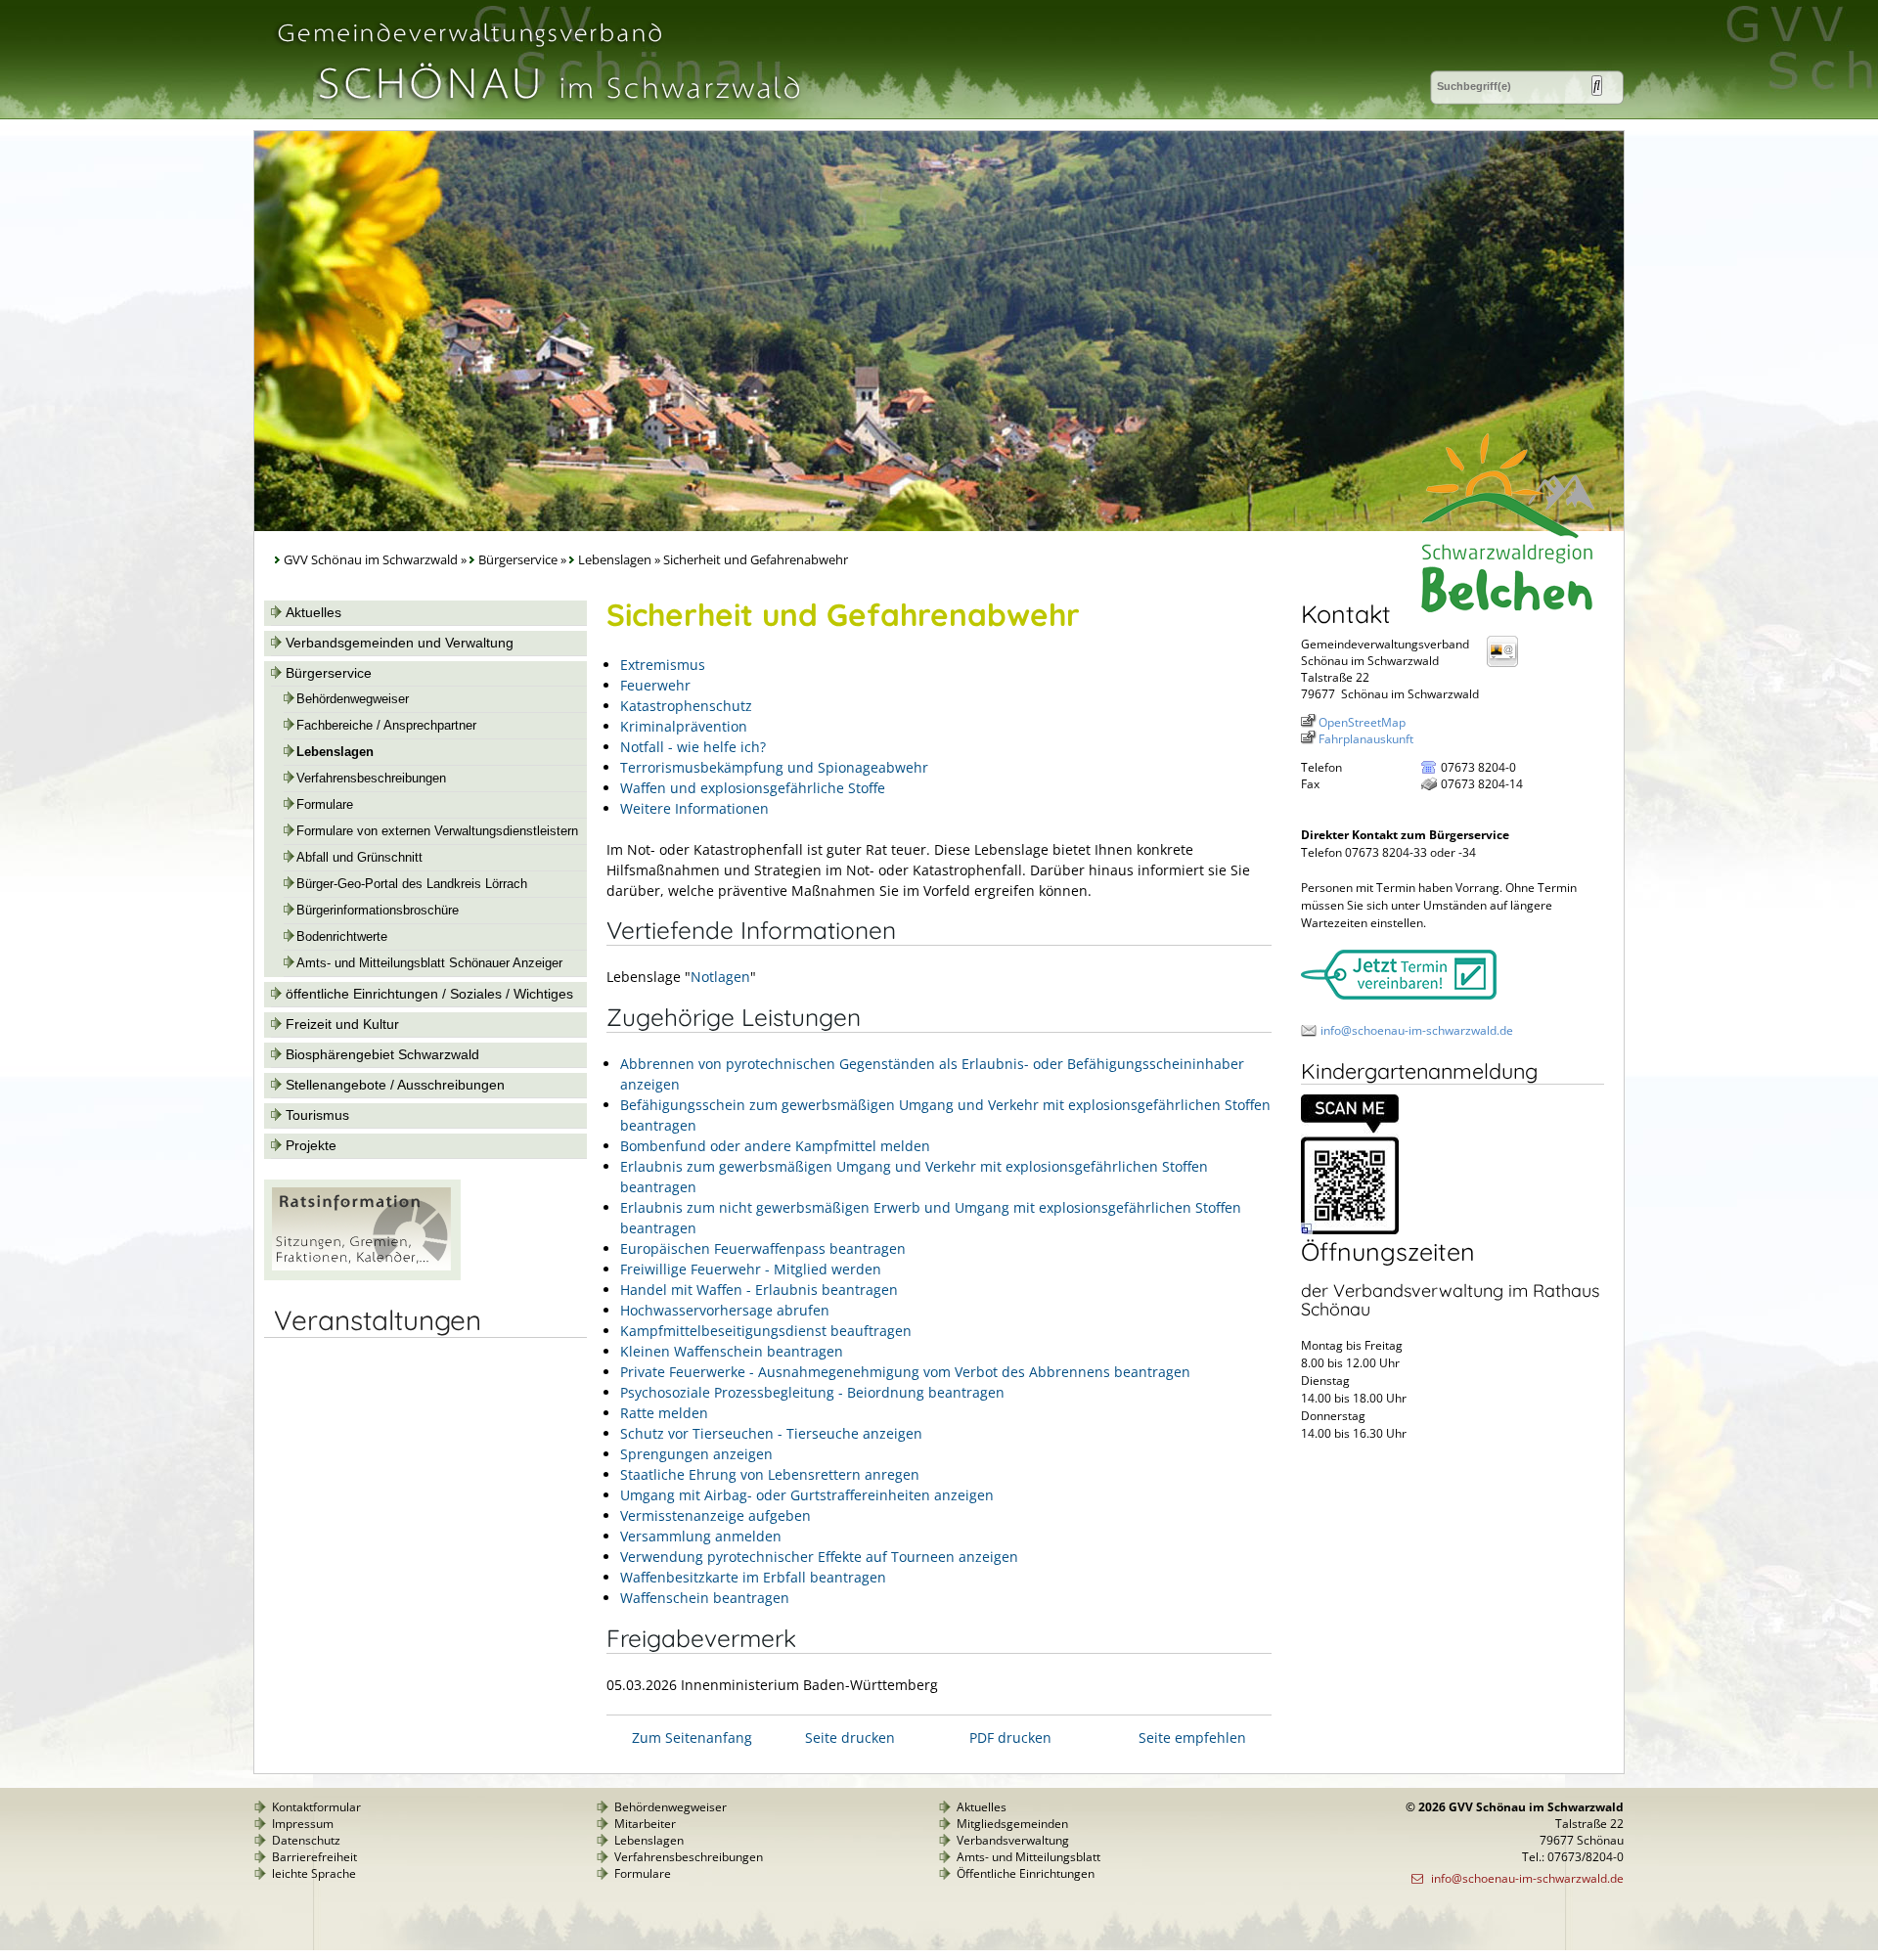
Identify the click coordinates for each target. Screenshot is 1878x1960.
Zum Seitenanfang (692, 1737)
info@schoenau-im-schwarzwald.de (1417, 1030)
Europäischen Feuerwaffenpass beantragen (763, 1248)
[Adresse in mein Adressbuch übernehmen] (1508, 666)
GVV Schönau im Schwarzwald (371, 560)
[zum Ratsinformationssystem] (362, 1275)
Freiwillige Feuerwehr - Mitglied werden (751, 1269)
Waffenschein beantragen (705, 1598)
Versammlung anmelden (701, 1536)
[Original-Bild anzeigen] (1350, 1230)
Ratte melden (664, 1413)
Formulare (325, 805)
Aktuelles (313, 612)
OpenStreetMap (1362, 722)
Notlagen (720, 977)
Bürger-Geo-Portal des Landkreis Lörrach (412, 884)
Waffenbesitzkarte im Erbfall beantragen (753, 1577)
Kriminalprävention (684, 726)
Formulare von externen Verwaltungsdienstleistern (437, 831)
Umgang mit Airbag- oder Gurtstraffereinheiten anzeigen (807, 1495)
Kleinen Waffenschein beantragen (732, 1351)
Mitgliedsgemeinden (1012, 1824)
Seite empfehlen (1192, 1737)
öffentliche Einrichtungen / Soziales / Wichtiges (429, 994)
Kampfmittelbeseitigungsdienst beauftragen (766, 1331)
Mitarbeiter (645, 1824)
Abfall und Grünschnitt (359, 858)
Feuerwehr (655, 685)
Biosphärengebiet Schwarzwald (382, 1054)
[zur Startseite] (537, 111)
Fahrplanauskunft (1366, 739)
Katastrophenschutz (686, 706)
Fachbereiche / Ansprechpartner (386, 726)
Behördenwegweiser (353, 699)
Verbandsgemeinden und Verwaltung (400, 643)
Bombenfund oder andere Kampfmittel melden (775, 1146)
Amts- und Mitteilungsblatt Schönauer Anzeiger (429, 963)
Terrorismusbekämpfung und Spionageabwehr (774, 767)
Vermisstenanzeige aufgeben (715, 1515)
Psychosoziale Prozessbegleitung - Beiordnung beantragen (812, 1392)
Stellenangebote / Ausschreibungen (395, 1085)
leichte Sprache (314, 1873)
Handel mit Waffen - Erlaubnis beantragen (759, 1290)
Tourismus (317, 1115)
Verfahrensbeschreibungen (371, 779)
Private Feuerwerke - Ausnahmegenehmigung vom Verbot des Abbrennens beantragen (905, 1372)
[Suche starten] (1597, 86)
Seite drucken (850, 1737)
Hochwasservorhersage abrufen (725, 1310)
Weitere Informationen (694, 808)
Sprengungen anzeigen (696, 1454)
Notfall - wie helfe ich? (693, 747)
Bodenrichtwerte (342, 937)
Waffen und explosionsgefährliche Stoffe (753, 788)
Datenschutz (306, 1840)
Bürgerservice (518, 560)
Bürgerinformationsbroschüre (378, 911)
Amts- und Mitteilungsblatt (1028, 1857)
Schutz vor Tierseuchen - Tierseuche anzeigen (771, 1433)
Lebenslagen (615, 560)
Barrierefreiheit (314, 1857)
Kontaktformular (316, 1807)
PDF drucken (1010, 1737)
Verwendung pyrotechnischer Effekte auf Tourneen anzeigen (819, 1557)
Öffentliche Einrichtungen (1026, 1873)
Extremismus (663, 665)
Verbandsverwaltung (1013, 1840)
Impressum (303, 1824)
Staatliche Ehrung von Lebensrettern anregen (770, 1474)
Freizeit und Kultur (342, 1024)
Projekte (311, 1145)
